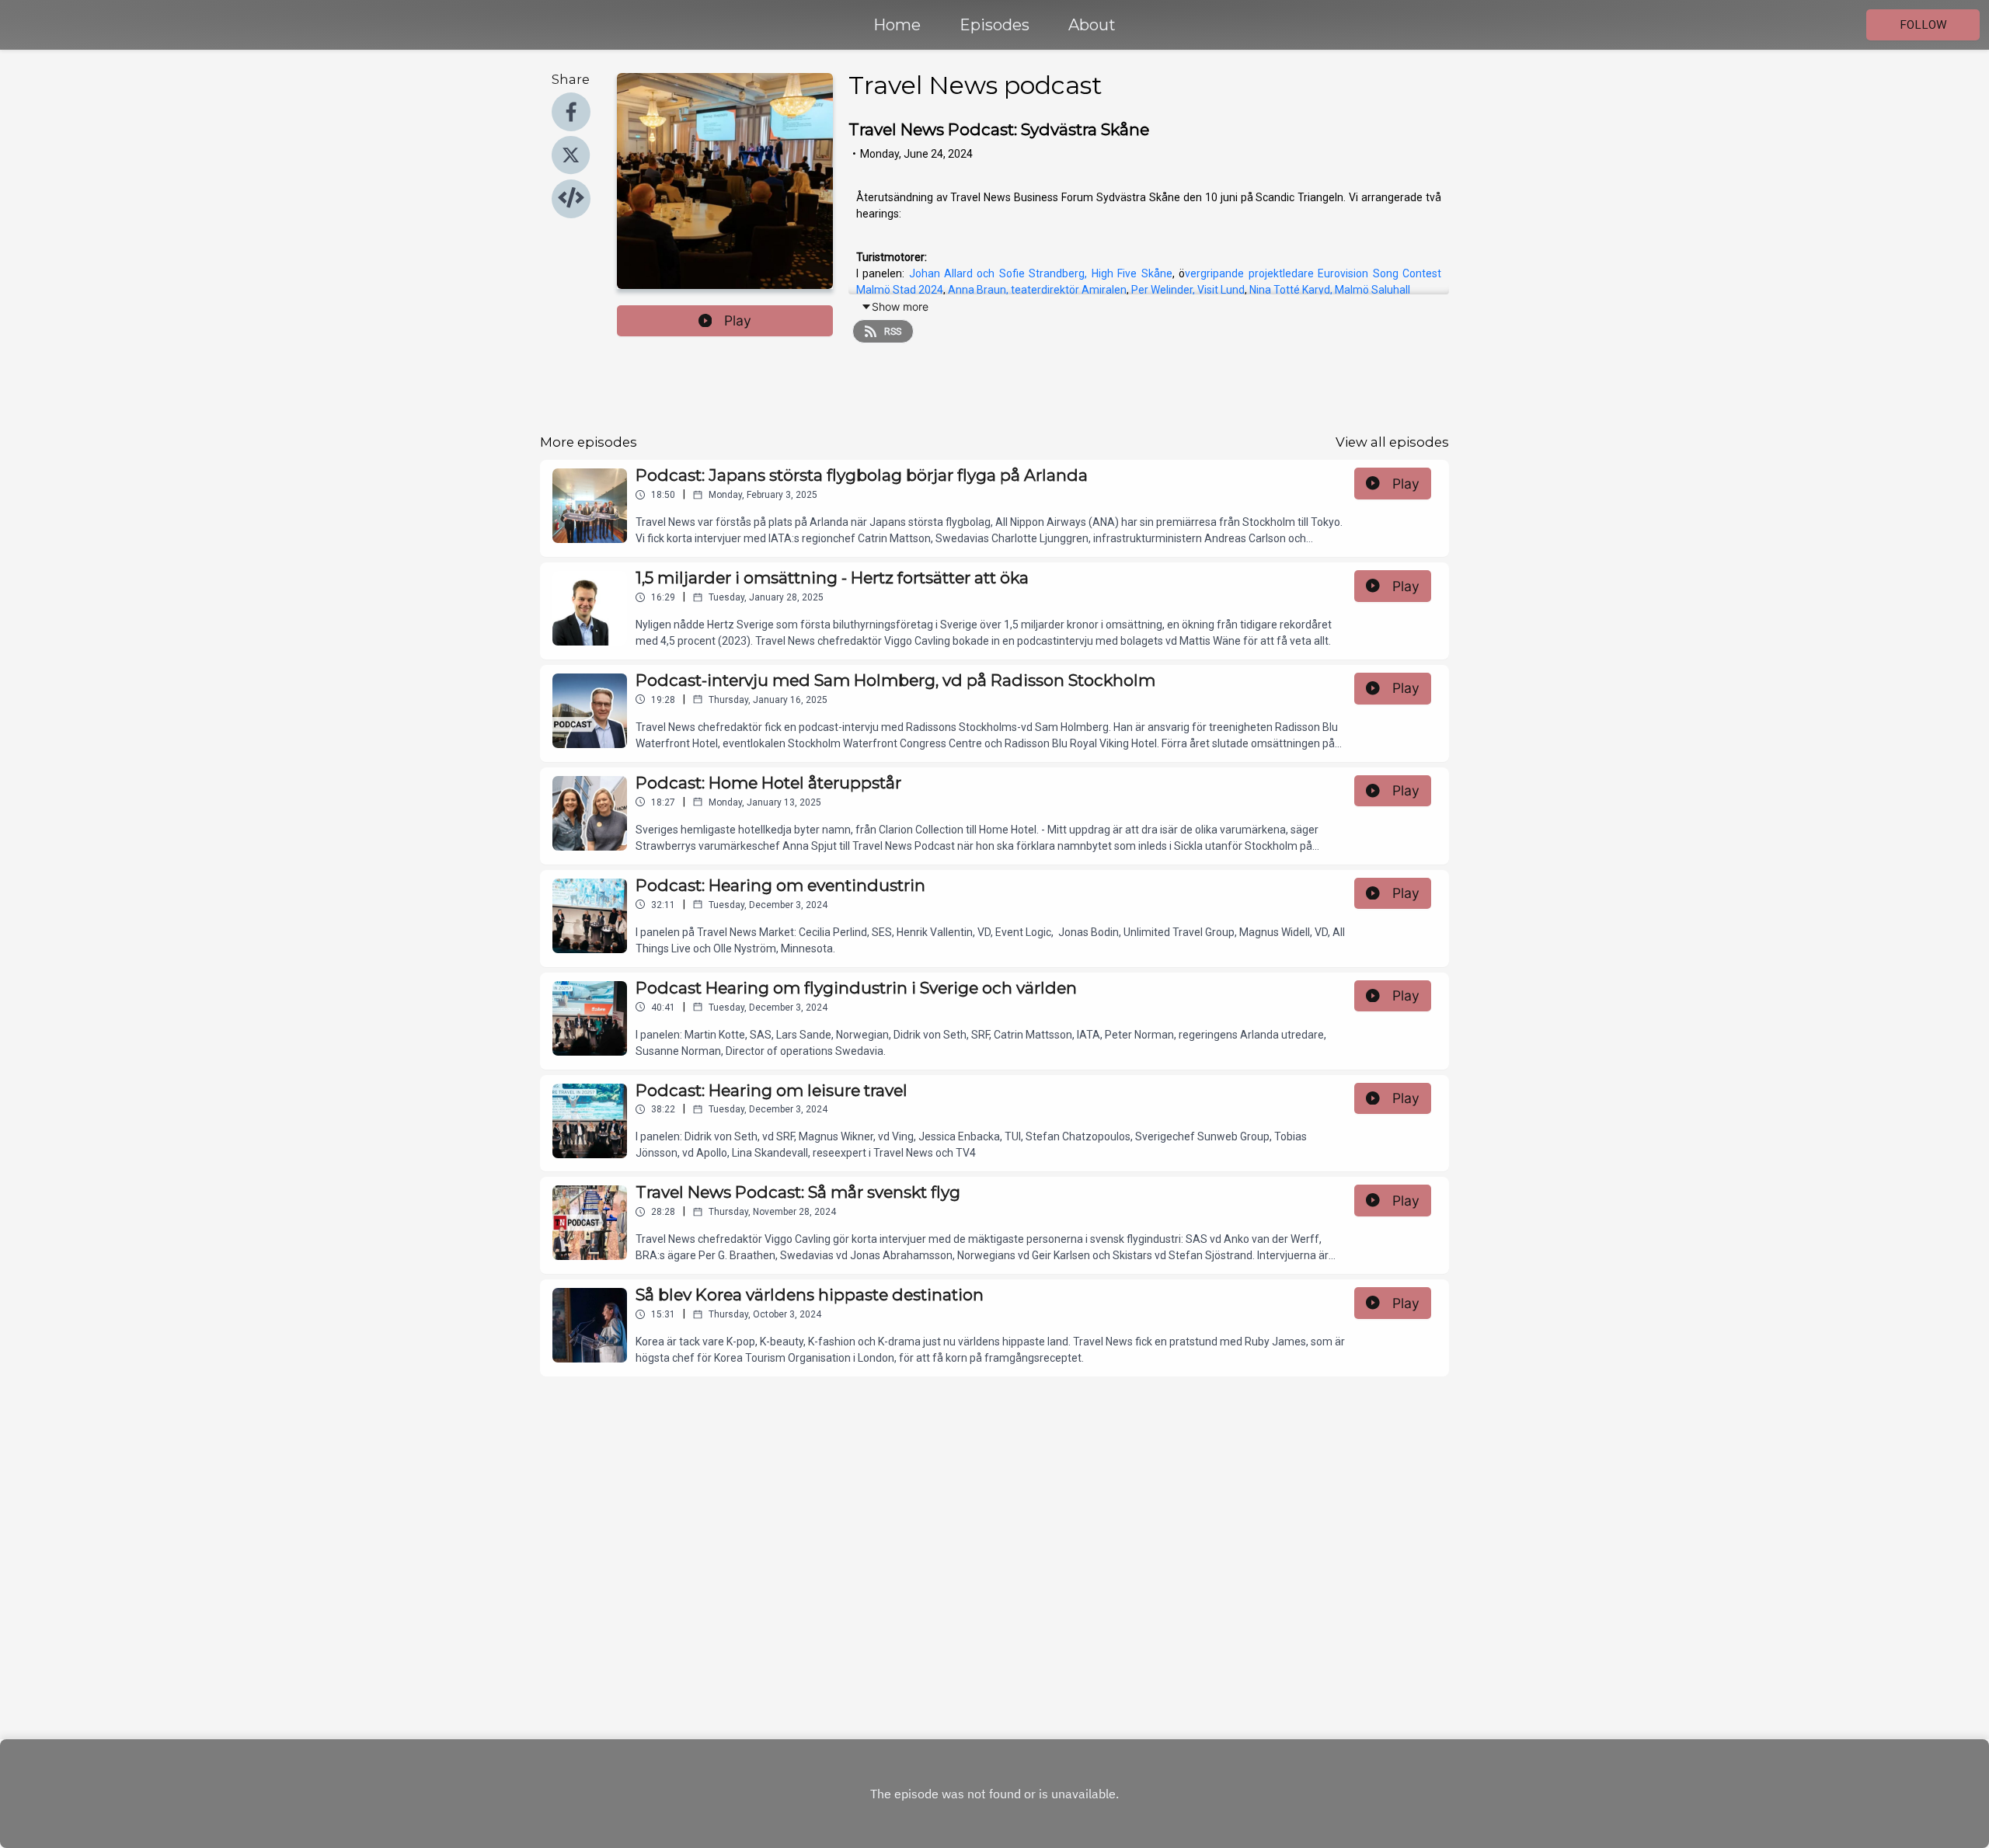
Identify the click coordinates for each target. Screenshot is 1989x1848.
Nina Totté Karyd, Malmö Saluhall (1329, 290)
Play (738, 320)
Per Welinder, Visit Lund (1188, 290)
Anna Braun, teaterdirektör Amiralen (1037, 290)
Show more (900, 306)
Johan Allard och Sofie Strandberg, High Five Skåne (1041, 273)
